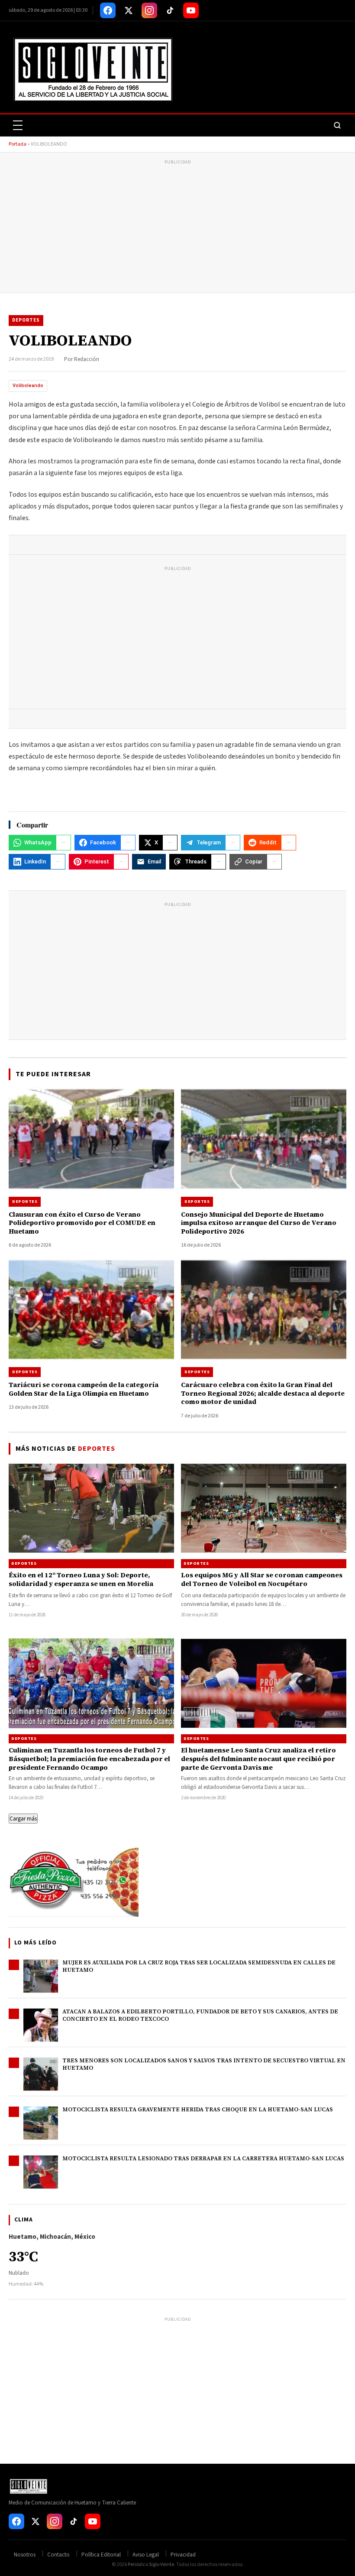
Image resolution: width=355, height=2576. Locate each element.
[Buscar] (337, 125)
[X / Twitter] (129, 10)
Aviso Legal (146, 2555)
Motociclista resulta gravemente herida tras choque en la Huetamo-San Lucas (198, 2109)
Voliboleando (28, 386)
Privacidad (183, 2555)
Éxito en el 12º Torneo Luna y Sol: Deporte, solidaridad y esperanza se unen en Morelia (81, 1579)
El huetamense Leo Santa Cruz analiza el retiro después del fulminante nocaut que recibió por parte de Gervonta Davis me (258, 1759)
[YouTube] (191, 10)
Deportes (26, 320)
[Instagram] (149, 10)
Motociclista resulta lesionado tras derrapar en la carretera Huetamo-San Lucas (203, 2158)
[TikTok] (170, 10)
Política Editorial (101, 2555)
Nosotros (25, 2555)
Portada (18, 144)
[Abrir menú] (18, 125)
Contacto (58, 2555)
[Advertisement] (177, 228)
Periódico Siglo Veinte (151, 2565)
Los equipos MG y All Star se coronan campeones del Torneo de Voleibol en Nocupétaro (262, 1579)
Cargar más (23, 1819)
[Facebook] (108, 10)
